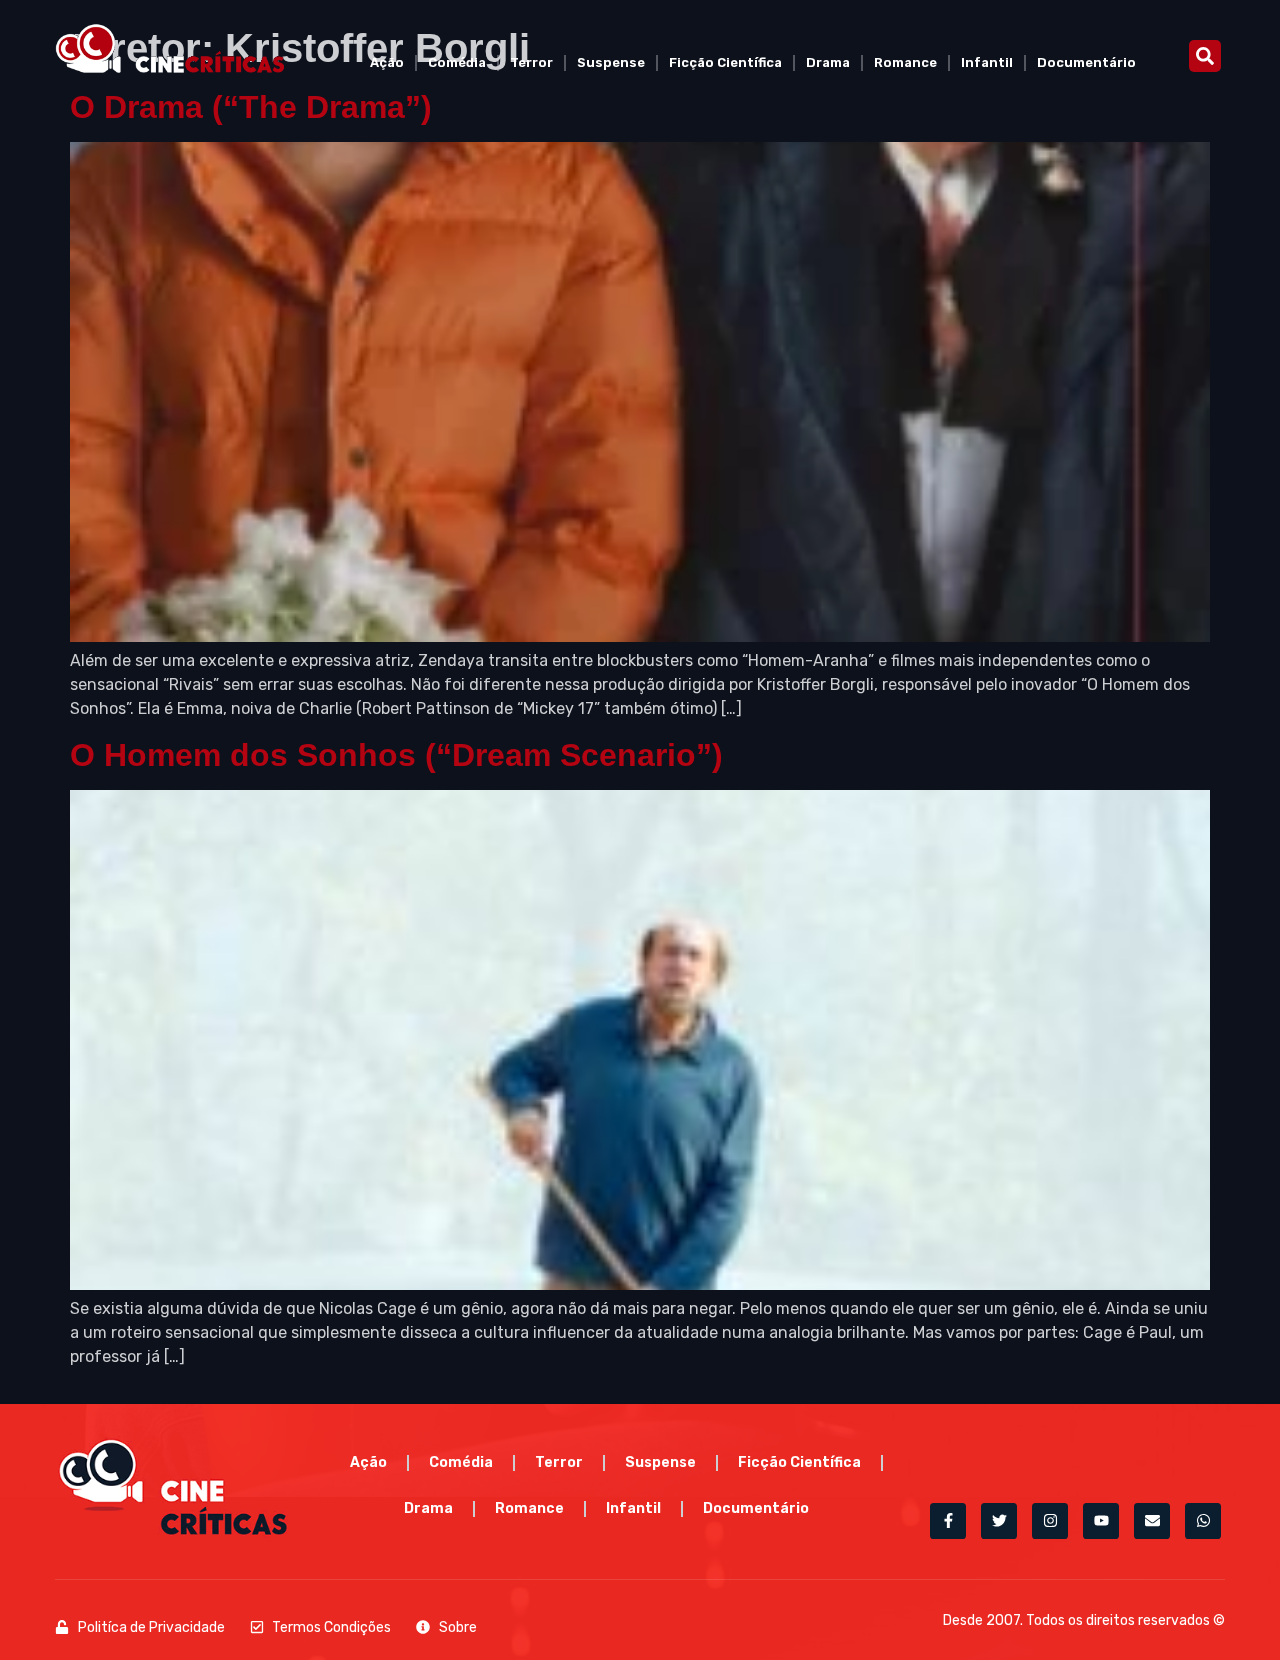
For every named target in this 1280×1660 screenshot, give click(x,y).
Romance (905, 62)
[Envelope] (1152, 1521)
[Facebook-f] (948, 1521)
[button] (1205, 56)
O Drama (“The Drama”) (251, 107)
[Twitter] (999, 1521)
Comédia (457, 62)
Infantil (987, 62)
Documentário (1086, 62)
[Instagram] (1050, 1521)
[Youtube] (1101, 1521)
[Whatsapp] (1203, 1521)
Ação (387, 62)
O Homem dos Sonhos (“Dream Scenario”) (396, 755)
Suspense (611, 62)
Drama (828, 62)
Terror (531, 62)
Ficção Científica (725, 62)
